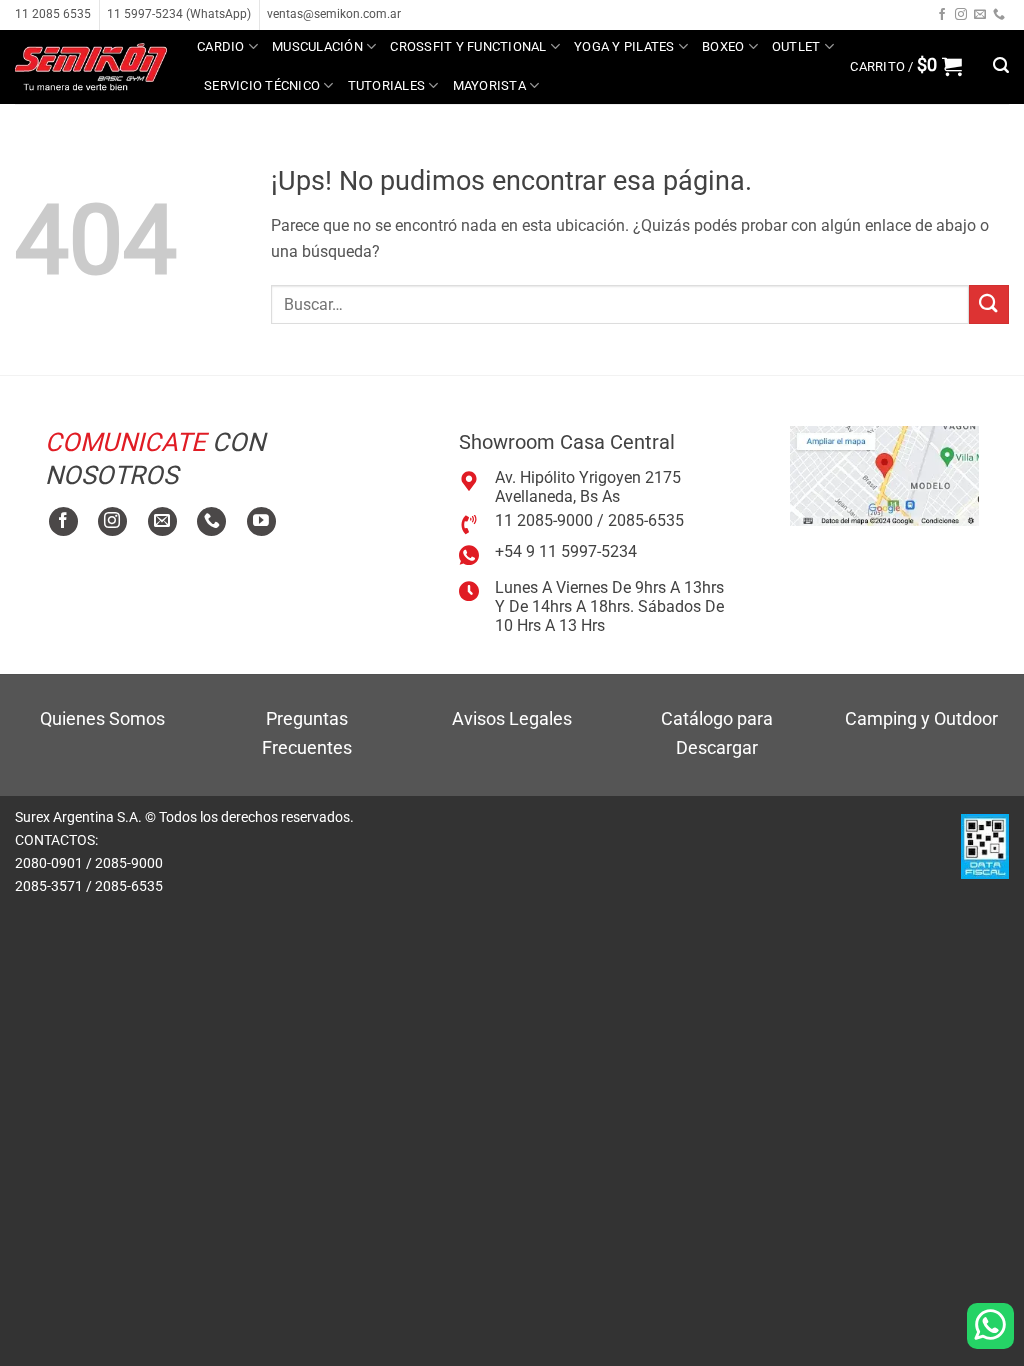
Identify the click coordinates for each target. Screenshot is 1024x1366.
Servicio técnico (262, 85)
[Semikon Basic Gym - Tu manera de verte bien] (91, 67)
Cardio (221, 46)
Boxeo (723, 46)
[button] (906, 66)
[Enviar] (989, 304)
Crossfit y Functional (468, 46)
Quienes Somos (102, 718)
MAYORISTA (489, 85)
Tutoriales (387, 85)
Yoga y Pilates (624, 46)
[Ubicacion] (884, 474)
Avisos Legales (512, 718)
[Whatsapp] (990, 1326)
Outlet (796, 46)
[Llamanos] (999, 15)
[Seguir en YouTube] (261, 521)
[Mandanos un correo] (980, 15)
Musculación (317, 46)
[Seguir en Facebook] (942, 15)
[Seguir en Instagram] (961, 15)
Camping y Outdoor (921, 718)
